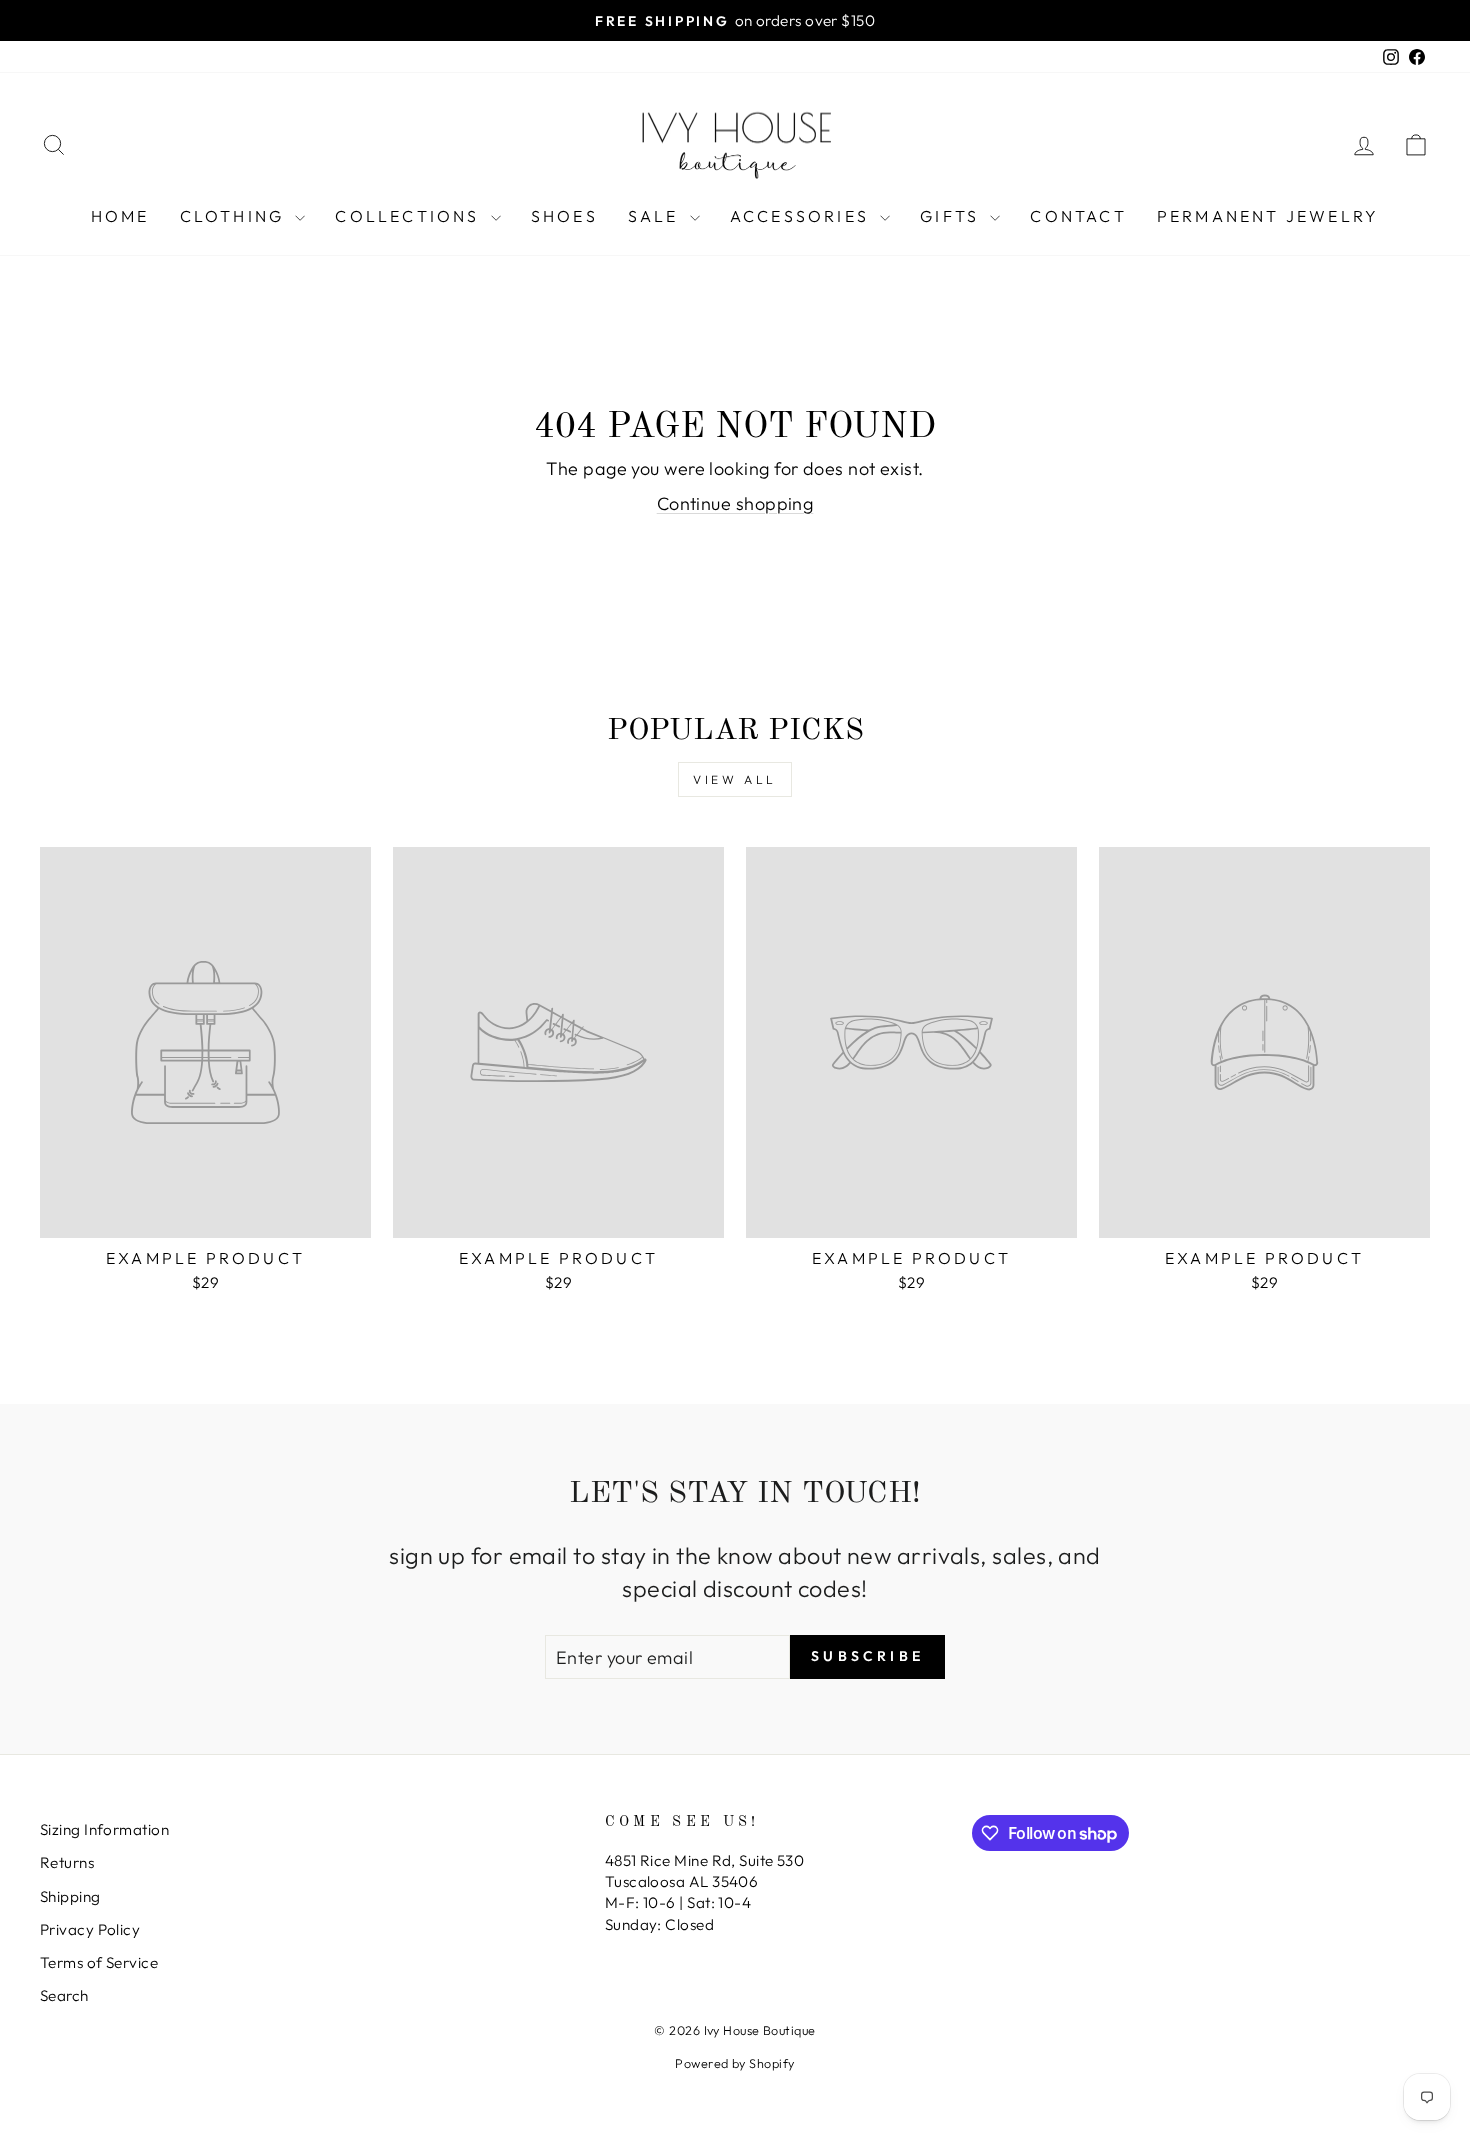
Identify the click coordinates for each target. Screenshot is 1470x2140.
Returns (67, 1862)
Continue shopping (735, 503)
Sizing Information (104, 1829)
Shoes (564, 216)
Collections (410, 216)
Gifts (952, 216)
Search (64, 1995)
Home (120, 216)
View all (735, 779)
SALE (656, 216)
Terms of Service (99, 1962)
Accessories (802, 216)
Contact (1078, 216)
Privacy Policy (90, 1929)
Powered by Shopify (734, 2063)
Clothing (235, 216)
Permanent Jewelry (1268, 216)
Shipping (70, 1896)
